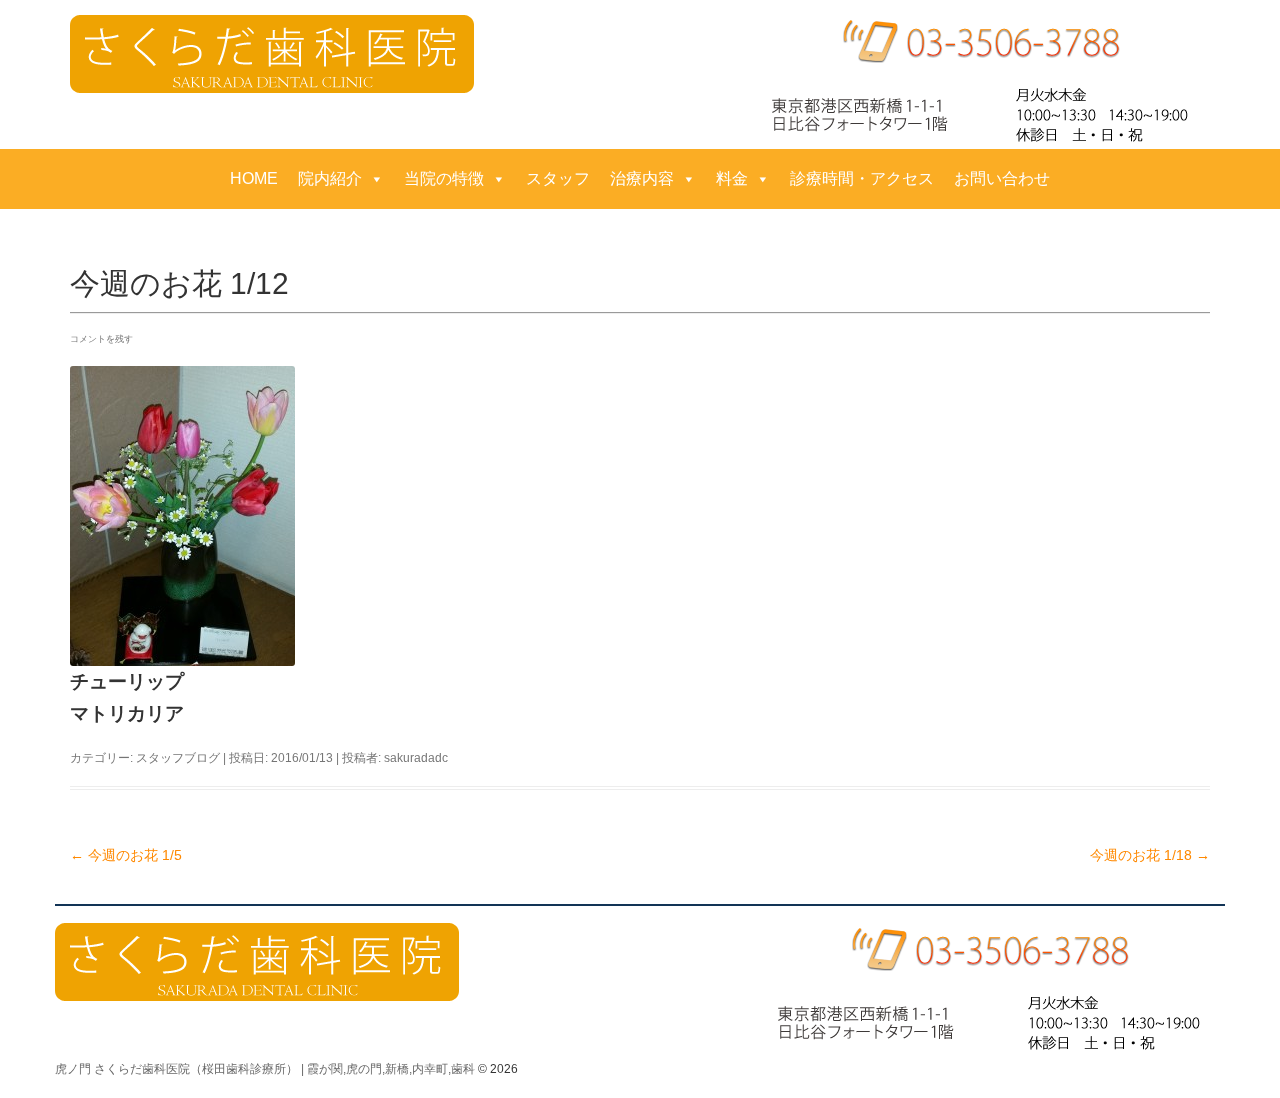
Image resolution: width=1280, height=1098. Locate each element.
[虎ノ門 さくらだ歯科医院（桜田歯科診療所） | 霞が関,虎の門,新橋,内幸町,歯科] (272, 54)
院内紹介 (330, 178)
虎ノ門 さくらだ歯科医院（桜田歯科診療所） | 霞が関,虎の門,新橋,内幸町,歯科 (265, 1069)
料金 (732, 178)
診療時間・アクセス (862, 178)
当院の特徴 (444, 178)
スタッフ (558, 178)
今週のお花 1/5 (126, 855)
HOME (254, 178)
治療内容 (642, 178)
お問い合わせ (1002, 178)
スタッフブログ (178, 758)
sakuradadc (416, 758)
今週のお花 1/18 (1150, 855)
